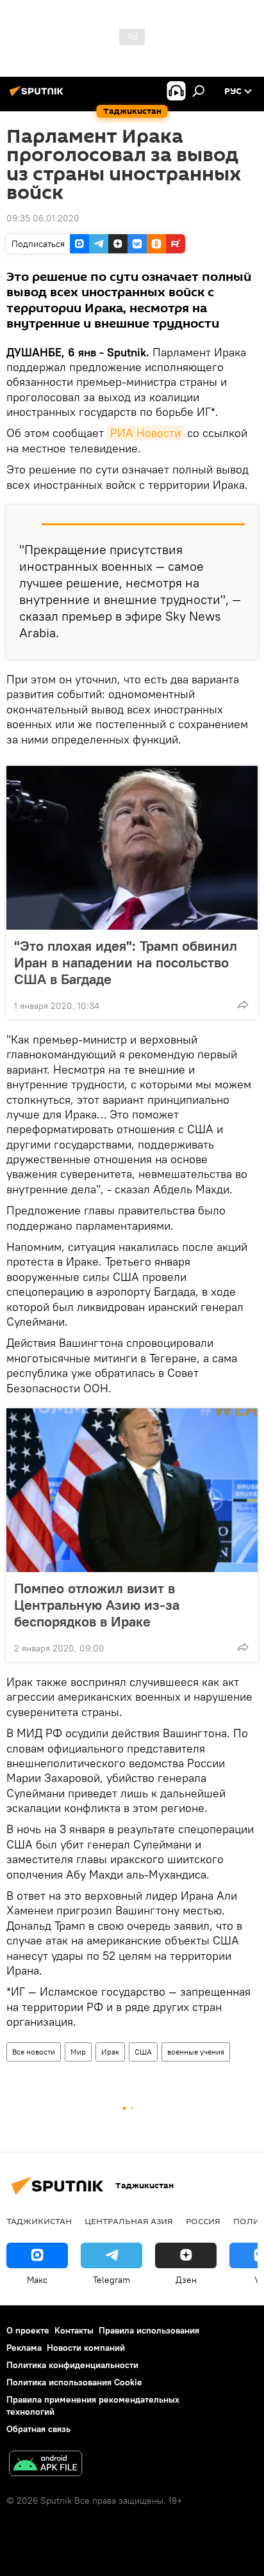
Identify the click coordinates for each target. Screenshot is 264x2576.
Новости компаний (86, 2348)
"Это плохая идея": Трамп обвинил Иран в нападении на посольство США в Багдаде (126, 962)
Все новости (34, 2052)
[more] (243, 1005)
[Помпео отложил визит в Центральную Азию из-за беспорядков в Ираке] (132, 1490)
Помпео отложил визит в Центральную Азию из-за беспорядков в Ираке (97, 1605)
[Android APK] (45, 2465)
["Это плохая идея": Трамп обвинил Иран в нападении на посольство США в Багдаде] (132, 848)
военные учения (196, 2052)
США (143, 2052)
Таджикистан (39, 2221)
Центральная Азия (129, 2221)
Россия (203, 2221)
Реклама (24, 2348)
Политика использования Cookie (74, 2382)
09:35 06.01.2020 (43, 218)
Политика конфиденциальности (72, 2365)
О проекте (28, 2330)
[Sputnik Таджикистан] (38, 96)
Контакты (74, 2330)
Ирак (110, 2052)
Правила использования (149, 2330)
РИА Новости (145, 433)
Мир (78, 2052)
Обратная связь (38, 2429)
